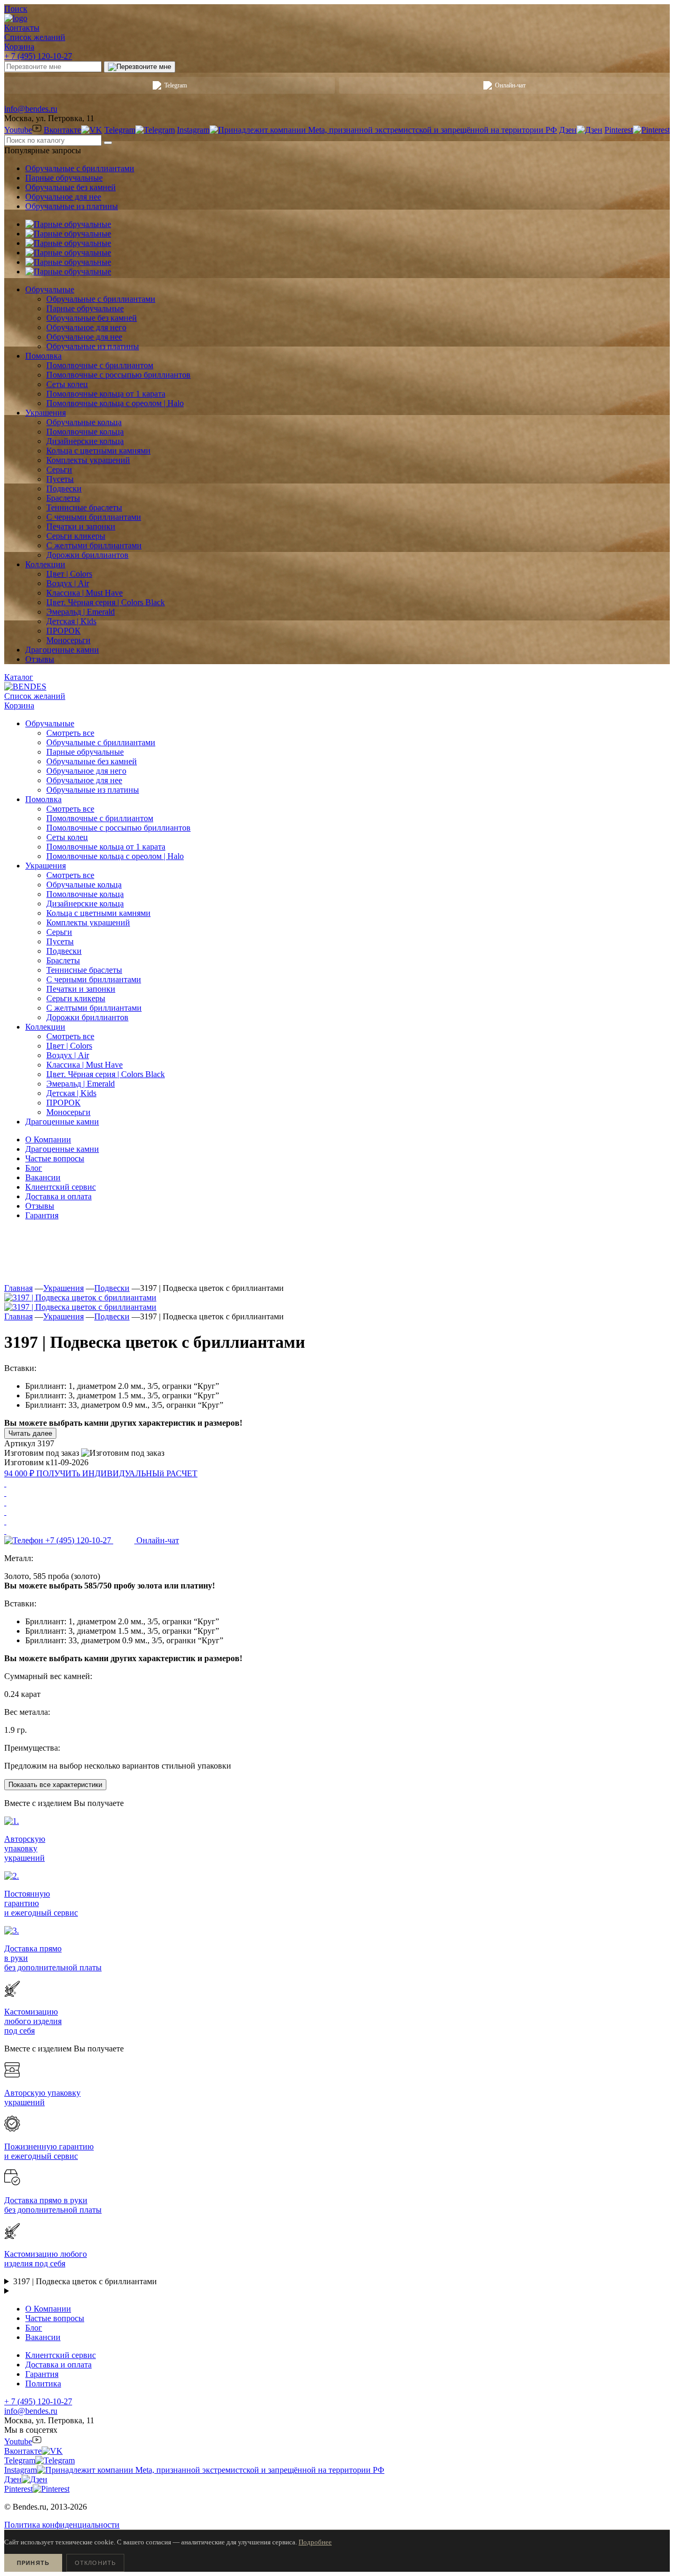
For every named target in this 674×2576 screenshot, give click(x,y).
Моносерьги (68, 1112)
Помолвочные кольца (85, 894)
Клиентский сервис (61, 1187)
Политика (43, 2383)
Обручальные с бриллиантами (80, 168)
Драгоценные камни (62, 1149)
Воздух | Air (68, 1055)
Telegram (176, 85)
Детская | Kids (71, 1093)
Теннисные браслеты (84, 970)
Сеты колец (67, 837)
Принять (33, 2563)
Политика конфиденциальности (62, 2525)
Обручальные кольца (84, 885)
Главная (18, 1288)
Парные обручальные (64, 178)
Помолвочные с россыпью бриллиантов (118, 828)
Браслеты (63, 960)
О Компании (48, 1139)
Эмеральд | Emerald (81, 1084)
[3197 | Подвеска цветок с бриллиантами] (80, 1297)
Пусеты (60, 941)
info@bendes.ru (31, 109)
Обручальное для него (86, 771)
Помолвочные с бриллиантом (100, 818)
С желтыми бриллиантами (94, 1008)
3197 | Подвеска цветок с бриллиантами (85, 2281)
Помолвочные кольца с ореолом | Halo (115, 856)
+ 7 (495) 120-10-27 (38, 56)
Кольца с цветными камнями (98, 913)
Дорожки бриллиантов (87, 1017)
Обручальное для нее (63, 197)
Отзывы (40, 1206)
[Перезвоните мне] (140, 67)
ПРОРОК (63, 1103)
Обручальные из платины (72, 206)
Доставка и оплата (58, 1196)
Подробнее (315, 2542)
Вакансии (43, 1177)
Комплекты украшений (88, 922)
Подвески (64, 951)
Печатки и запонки (81, 989)
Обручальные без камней (71, 187)
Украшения (63, 1288)
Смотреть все (70, 733)
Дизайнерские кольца (85, 904)
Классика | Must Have (85, 1065)
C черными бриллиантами (94, 979)
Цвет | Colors (69, 1046)
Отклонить (95, 2563)
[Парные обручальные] (68, 224)
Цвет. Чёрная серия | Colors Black (106, 1074)
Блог (34, 1168)
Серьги (59, 932)
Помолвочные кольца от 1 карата (106, 847)
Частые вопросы (55, 1158)
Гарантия (42, 1215)
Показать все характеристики (55, 1785)
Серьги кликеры (76, 998)
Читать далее (30, 1433)
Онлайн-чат (510, 85)
